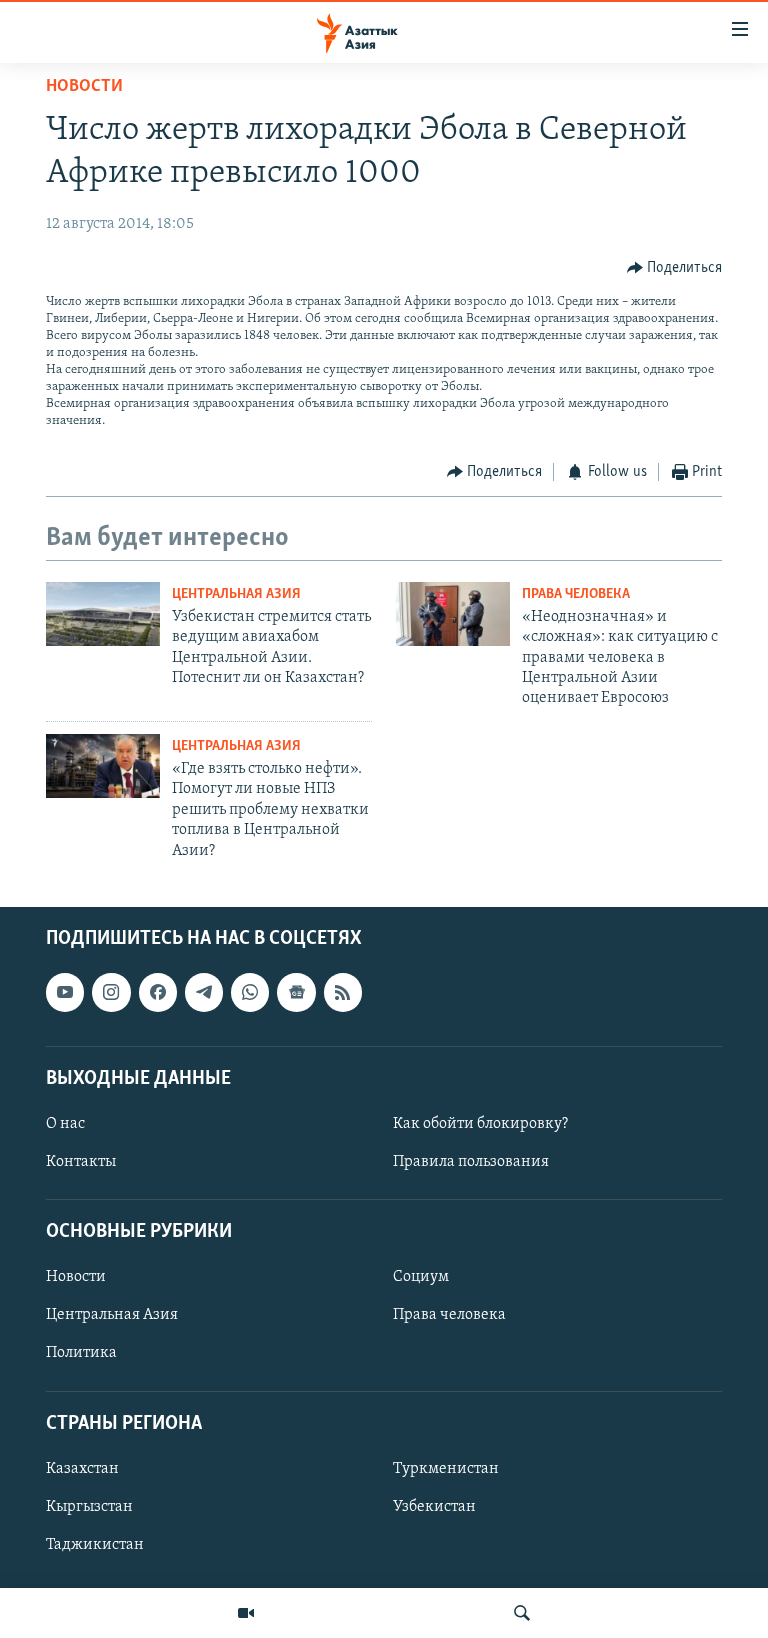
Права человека (576, 594)
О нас (65, 1124)
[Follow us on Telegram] (204, 992)
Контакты (81, 1162)
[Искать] (522, 1613)
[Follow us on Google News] (296, 992)
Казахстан (82, 1469)
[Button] (675, 268)
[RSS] (343, 992)
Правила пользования (471, 1162)
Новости (84, 87)
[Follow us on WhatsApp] (250, 992)
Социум (421, 1277)
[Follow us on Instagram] (111, 992)
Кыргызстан (89, 1507)
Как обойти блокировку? (480, 1124)
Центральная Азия (236, 594)
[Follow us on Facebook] (158, 992)
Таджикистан (95, 1545)
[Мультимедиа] (246, 1613)
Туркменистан (446, 1469)
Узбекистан (434, 1507)
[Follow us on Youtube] (65, 992)
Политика (81, 1353)
